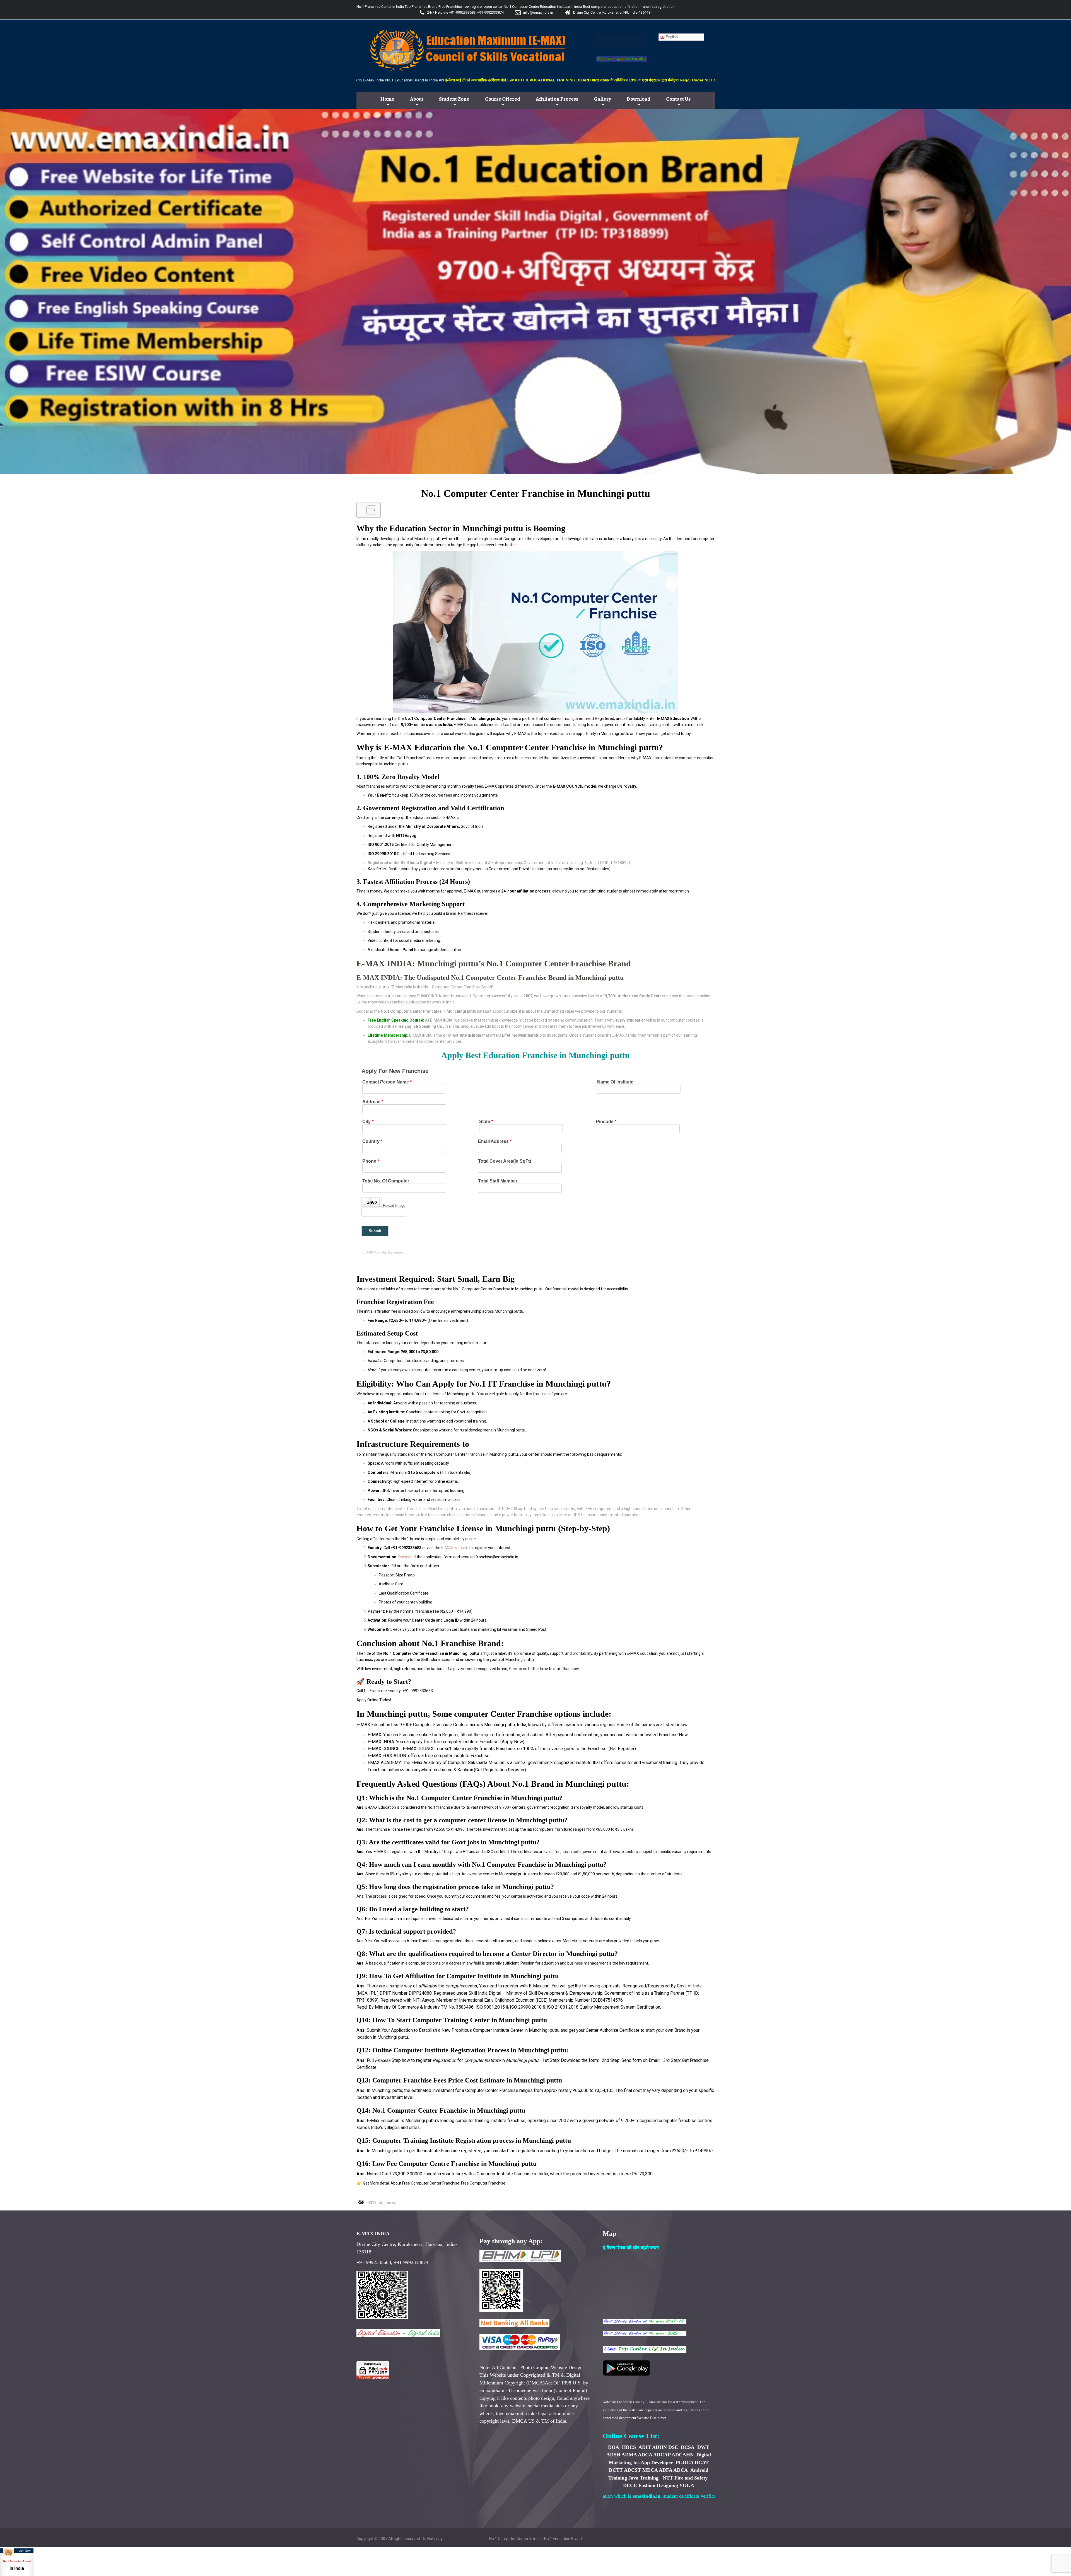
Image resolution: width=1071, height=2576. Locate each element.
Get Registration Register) (501, 1770)
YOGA (687, 2485)
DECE (630, 2485)
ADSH (613, 2455)
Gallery (602, 99)
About (417, 99)
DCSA (688, 2447)
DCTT (616, 2470)
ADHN (659, 2447)
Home (387, 99)
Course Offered (503, 99)
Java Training (643, 2478)
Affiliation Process (557, 99)
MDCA (650, 2470)
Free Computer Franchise (483, 2183)
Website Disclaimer (651, 2418)
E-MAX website (455, 1548)
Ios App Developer (653, 2463)
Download (639, 99)
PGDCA (685, 2463)
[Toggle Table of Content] (369, 510)
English (671, 37)
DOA (614, 2447)
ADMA (629, 2455)
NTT (668, 2478)
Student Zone (454, 99)
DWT (703, 2447)
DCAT (702, 2463)
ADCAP (662, 2455)
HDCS (630, 2447)
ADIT (645, 2447)
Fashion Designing (658, 2485)
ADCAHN (683, 2455)
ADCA (645, 2455)
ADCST (632, 2470)
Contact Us (678, 99)
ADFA (665, 2470)
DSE (673, 2447)
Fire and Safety (691, 2478)
